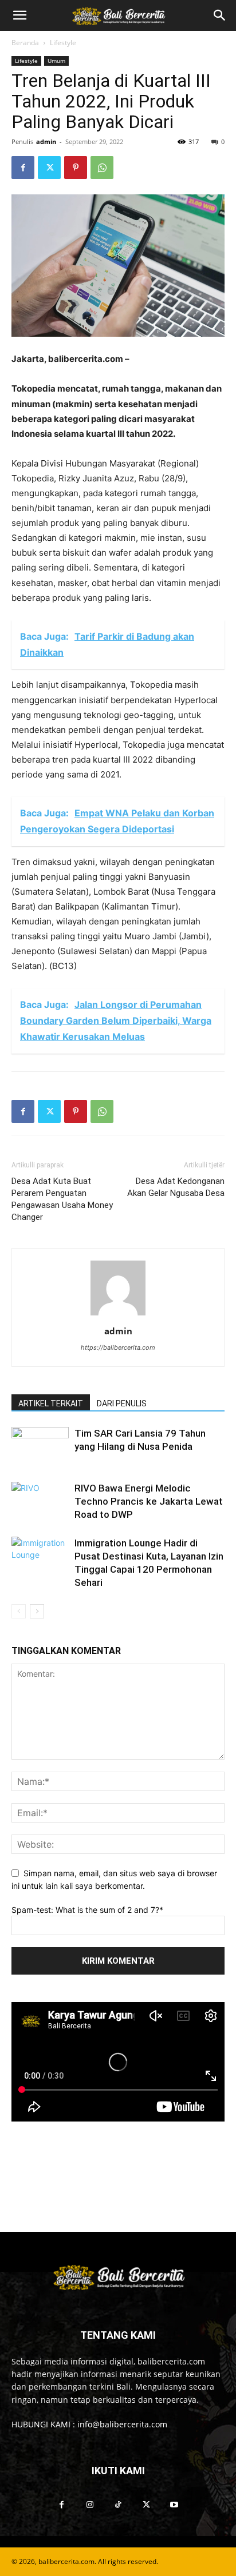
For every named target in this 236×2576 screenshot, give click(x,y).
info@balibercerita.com (122, 2424)
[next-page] (37, 1611)
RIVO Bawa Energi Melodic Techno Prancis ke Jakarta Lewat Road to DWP (149, 1501)
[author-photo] (118, 1315)
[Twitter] (49, 168)
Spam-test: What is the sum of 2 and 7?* (87, 1910)
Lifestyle (63, 43)
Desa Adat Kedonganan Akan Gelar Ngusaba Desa (176, 1187)
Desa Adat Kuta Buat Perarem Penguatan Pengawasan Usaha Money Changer (62, 1199)
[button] (19, 15)
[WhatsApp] (102, 168)
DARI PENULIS (122, 1403)
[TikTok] (118, 2505)
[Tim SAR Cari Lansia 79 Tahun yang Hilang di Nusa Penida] (40, 1447)
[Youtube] (174, 2505)
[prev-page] (19, 1611)
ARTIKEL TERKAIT (51, 1403)
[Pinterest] (76, 168)
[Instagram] (90, 2505)
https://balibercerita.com (118, 1347)
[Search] (220, 15)
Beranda (25, 43)
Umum (56, 61)
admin (46, 141)
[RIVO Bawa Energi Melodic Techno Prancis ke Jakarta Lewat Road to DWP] (40, 1502)
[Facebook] (23, 168)
